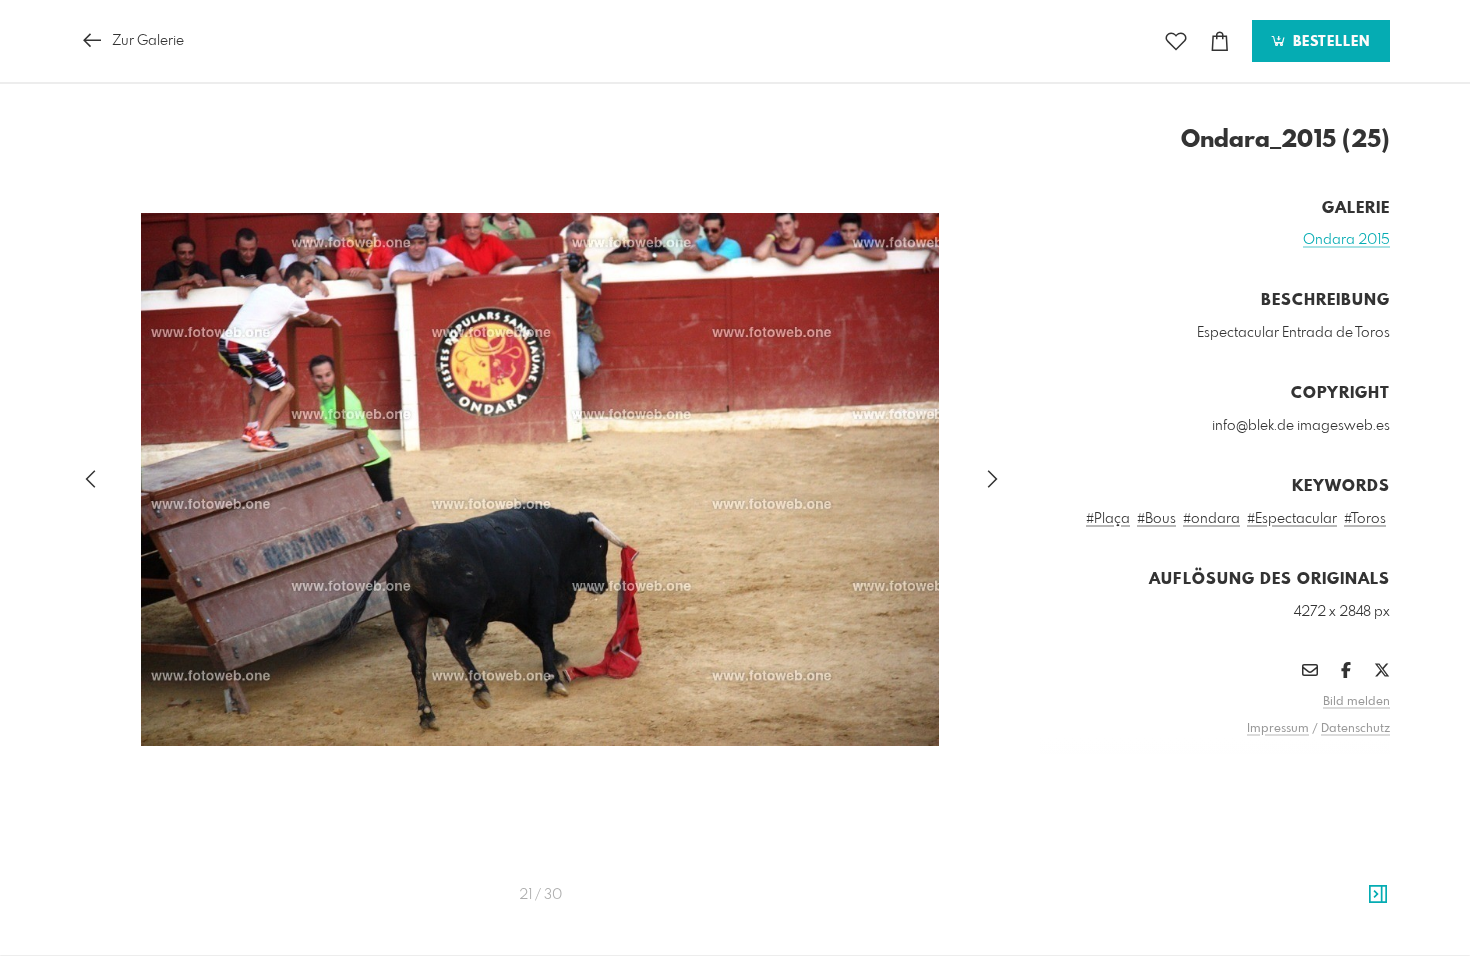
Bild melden (1356, 702)
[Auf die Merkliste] (1176, 41)
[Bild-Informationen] (1378, 895)
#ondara (1211, 519)
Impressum (1278, 729)
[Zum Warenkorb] (1220, 41)
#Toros (1365, 519)
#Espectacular (1292, 519)
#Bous (1156, 519)
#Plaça (1108, 519)
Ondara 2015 (1346, 240)
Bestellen (1329, 42)
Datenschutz (1355, 729)
